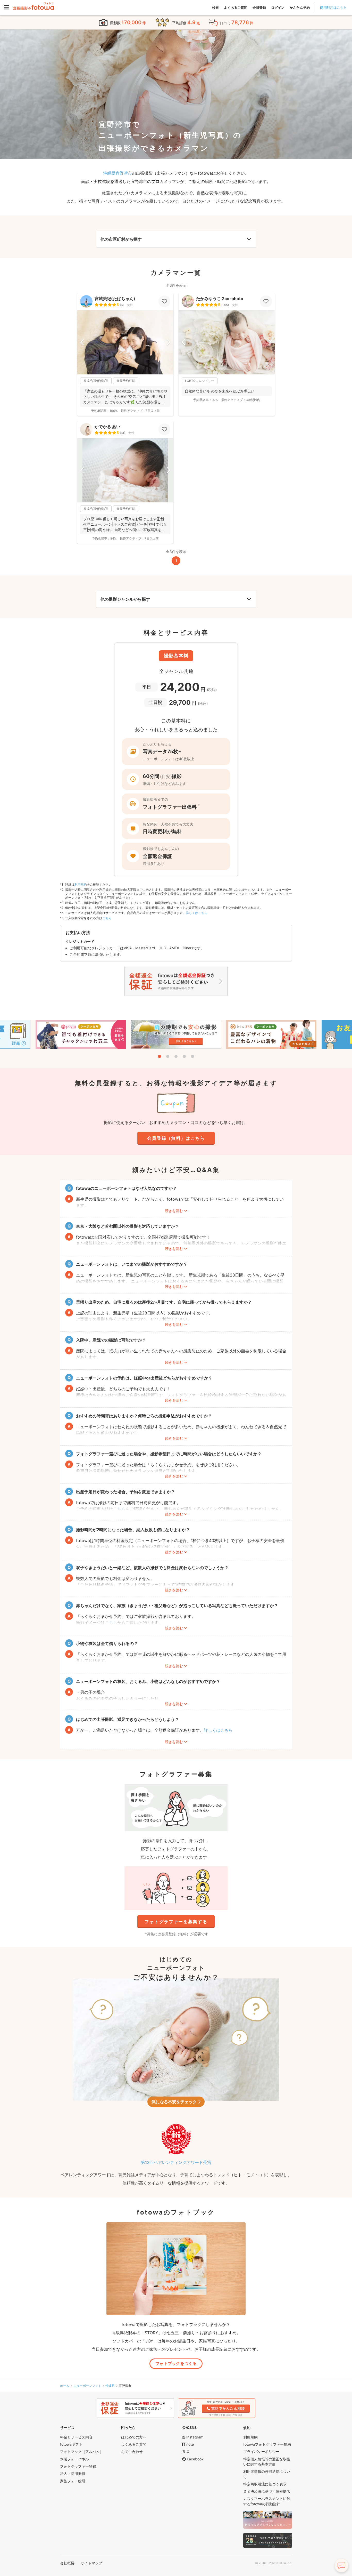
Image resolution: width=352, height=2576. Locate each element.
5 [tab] (192, 1056)
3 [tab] (176, 1056)
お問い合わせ (132, 2451)
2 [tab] (168, 1056)
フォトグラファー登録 (78, 2466)
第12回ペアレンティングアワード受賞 (176, 2162)
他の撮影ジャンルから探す (125, 599)
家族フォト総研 (73, 2481)
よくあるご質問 (236, 7)
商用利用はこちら (333, 7)
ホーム (65, 2386)
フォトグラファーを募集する (176, 1922)
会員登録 (259, 7)
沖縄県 (110, 2386)
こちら (107, 918)
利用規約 (81, 884)
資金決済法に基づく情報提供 (267, 2491)
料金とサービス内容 (76, 2437)
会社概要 (67, 2563)
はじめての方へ (134, 2437)
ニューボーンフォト (87, 2386)
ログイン (278, 7)
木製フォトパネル (74, 2459)
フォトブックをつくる (176, 2363)
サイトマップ (91, 2563)
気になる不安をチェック (174, 2102)
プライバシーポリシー (261, 2451)
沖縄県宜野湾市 (118, 173)
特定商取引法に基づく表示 (265, 2484)
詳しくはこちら (197, 913)
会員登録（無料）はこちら (176, 1138)
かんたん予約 (300, 7)
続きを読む (174, 1211)
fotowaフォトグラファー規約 (267, 2444)
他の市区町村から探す (121, 239)
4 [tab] (184, 1056)
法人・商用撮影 (73, 2473)
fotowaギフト (71, 2444)
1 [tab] (160, 1056)
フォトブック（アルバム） (82, 2451)
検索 (215, 7)
